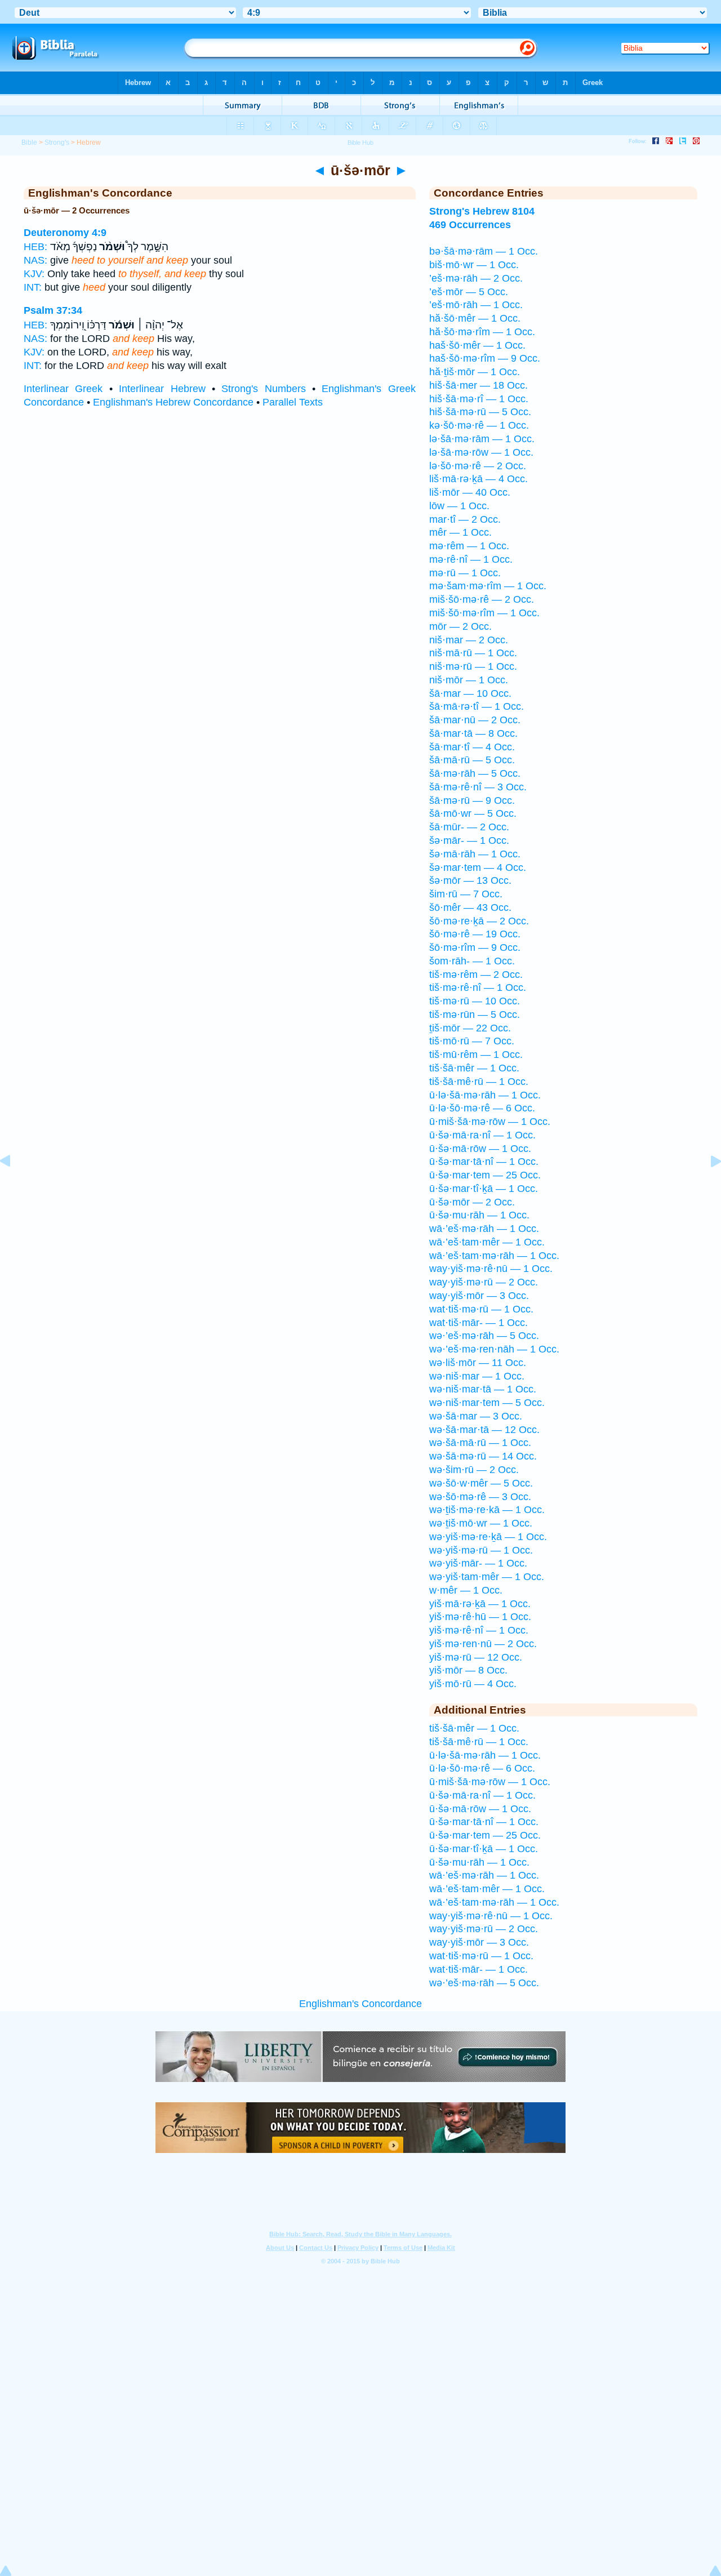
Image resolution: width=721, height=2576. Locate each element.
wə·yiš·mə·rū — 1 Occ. (481, 1550)
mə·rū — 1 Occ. (465, 573)
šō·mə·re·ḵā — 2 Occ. (479, 921)
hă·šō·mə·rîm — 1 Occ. (482, 332)
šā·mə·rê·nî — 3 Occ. (478, 787)
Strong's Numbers (263, 389)
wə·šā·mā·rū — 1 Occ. (480, 1443)
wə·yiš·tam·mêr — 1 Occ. (487, 1577)
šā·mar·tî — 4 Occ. (472, 747)
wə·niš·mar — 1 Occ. (477, 1376)
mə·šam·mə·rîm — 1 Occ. (488, 586)
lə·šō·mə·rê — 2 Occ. (478, 466)
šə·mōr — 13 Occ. (470, 880)
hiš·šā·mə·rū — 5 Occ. (480, 412)
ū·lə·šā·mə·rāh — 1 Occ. (485, 1095)
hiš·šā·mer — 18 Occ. (479, 385)
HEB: (35, 247)
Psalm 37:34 (53, 310)
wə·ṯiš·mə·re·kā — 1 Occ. (487, 1510)
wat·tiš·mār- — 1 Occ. (479, 1323)
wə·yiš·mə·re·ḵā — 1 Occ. (488, 1537)
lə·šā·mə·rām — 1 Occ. (482, 439)
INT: (33, 287)
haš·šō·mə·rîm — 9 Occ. (485, 358)
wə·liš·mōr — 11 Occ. (478, 1363)
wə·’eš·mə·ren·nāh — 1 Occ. (494, 1349)
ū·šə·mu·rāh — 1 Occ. (479, 1215)
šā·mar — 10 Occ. (470, 693)
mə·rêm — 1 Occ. (469, 546)
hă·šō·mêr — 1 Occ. (475, 318)
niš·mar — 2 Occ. (469, 640)
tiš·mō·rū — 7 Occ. (472, 1041)
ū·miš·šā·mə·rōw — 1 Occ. (490, 1122)
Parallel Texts (293, 402)
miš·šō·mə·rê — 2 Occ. (482, 599)
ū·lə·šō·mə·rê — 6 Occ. (482, 1108)
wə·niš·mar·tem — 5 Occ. (487, 1403)
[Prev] (14, 1186)
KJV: (34, 274)
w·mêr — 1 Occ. (466, 1590)
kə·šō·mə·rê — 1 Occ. (479, 425)
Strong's (57, 143)
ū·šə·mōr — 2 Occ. (472, 1202)
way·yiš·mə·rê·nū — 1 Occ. (491, 1269)
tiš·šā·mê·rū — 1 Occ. (479, 1082)
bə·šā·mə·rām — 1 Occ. (484, 251)
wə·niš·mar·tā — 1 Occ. (483, 1389)
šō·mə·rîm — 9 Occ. (475, 947)
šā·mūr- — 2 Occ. (469, 827)
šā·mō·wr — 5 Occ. (473, 813)
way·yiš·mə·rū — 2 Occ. (484, 1282)
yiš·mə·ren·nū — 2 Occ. (483, 1644)
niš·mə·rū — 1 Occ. (473, 666)
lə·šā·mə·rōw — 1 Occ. (481, 452)
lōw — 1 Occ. (459, 506)
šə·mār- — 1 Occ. (469, 840)
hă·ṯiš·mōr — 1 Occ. (475, 372)
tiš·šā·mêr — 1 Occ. (474, 1068)
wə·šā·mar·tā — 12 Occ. (484, 1430)
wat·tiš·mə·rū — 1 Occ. (481, 1309)
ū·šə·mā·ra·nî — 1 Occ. (482, 1135)
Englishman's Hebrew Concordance (173, 402)
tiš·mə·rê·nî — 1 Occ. (478, 987)
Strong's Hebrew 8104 (482, 211)
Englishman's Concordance (360, 2004)
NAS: (35, 260)
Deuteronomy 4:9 (65, 233)
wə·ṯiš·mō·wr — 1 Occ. (481, 1523)
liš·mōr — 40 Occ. (470, 492)
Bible (29, 143)
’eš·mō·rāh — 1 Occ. (476, 305)
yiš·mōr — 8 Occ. (468, 1670)
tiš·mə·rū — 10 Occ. (475, 1001)
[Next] (707, 1186)
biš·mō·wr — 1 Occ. (474, 265)
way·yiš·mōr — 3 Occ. (479, 1296)
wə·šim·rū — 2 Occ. (474, 1470)
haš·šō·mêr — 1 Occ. (477, 345)
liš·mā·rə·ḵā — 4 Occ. (479, 479)
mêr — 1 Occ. (460, 532)
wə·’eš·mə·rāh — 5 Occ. (484, 1336)
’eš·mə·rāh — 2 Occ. (476, 278)
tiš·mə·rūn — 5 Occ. (475, 1015)
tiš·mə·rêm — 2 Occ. (476, 975)
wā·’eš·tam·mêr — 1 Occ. (487, 1242)
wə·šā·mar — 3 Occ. (476, 1416)
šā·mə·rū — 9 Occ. (472, 800)
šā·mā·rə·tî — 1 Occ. (477, 706)
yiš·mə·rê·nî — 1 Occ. (479, 1630)
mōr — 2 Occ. (460, 626)
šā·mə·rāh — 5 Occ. (475, 773)
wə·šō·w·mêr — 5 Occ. (481, 1483)
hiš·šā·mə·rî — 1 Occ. (479, 399)
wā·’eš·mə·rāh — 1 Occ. (484, 1229)
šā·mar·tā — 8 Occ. (473, 733)
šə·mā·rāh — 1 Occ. (475, 854)
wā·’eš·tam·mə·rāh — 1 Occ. (494, 1256)
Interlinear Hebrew (162, 389)
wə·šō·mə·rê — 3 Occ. (480, 1497)
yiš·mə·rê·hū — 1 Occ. (480, 1617)
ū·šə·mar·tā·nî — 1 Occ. (484, 1162)
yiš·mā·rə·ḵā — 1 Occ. (480, 1604)
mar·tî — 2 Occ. (465, 519)
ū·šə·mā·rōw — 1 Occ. (480, 1149)
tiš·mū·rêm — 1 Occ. (476, 1055)
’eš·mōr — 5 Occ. (469, 292)
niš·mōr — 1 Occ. (469, 680)
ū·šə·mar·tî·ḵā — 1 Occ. (484, 1189)
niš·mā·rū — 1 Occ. (473, 653)
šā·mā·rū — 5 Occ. (472, 760)
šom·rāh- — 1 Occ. (472, 961)
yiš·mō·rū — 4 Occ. (473, 1684)
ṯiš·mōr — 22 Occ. (470, 1028)
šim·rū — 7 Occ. (466, 894)
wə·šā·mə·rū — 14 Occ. (483, 1456)
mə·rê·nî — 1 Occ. (471, 559)
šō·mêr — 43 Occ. (470, 907)
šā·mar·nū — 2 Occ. (475, 720)
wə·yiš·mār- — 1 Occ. (478, 1563)
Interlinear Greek (63, 389)
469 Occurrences (470, 225)
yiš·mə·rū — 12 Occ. (476, 1657)
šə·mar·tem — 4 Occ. (478, 867)
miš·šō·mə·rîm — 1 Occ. (484, 613)
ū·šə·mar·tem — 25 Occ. (485, 1175)
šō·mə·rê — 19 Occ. (475, 934)
